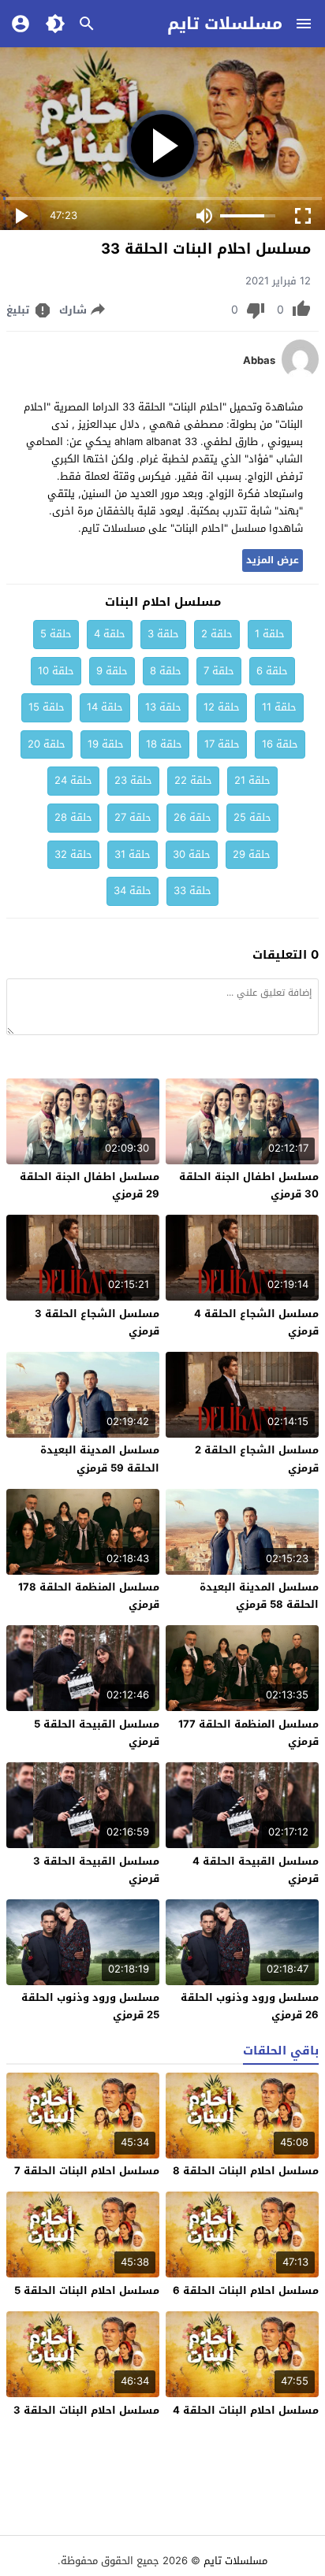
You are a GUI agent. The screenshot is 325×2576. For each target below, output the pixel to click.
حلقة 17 (222, 744)
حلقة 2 (217, 634)
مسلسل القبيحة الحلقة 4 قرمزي (256, 1870)
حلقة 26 (192, 817)
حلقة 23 (133, 780)
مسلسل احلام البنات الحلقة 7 (87, 2171)
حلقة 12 (222, 707)
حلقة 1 (270, 634)
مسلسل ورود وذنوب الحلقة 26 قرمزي (250, 2006)
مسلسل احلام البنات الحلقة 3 (86, 2410)
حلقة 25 (252, 817)
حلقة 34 (133, 891)
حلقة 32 (73, 854)
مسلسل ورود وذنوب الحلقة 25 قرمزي (90, 2006)
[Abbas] (300, 375)
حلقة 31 (133, 854)
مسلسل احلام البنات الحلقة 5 (87, 2290)
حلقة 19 (106, 744)
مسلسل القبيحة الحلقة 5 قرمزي (97, 1733)
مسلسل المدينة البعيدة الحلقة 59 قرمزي (100, 1459)
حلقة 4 (110, 634)
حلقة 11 (279, 707)
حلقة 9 (112, 671)
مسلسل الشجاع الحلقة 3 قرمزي (97, 1322)
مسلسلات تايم (225, 24)
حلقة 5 (56, 634)
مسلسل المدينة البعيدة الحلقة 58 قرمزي (259, 1596)
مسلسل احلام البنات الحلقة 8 (246, 2171)
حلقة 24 (73, 780)
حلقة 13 (163, 707)
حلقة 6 (272, 671)
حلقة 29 (252, 854)
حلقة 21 (252, 780)
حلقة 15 (47, 707)
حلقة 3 (163, 634)
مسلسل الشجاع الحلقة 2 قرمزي (257, 1459)
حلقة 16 (280, 744)
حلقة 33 (192, 891)
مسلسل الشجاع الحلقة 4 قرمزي (256, 1322)
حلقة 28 (73, 817)
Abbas (259, 361)
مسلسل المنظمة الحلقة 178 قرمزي (89, 1596)
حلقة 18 (164, 744)
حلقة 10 (56, 671)
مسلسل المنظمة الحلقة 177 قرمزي (248, 1733)
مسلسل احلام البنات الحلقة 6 (246, 2290)
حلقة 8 (166, 671)
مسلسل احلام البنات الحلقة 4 (246, 2410)
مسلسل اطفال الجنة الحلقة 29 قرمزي (90, 1185)
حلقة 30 (192, 854)
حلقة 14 (105, 707)
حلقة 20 (47, 744)
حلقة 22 (193, 780)
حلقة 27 (133, 817)
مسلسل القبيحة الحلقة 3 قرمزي (96, 1870)
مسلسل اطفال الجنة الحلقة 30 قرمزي (249, 1185)
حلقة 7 (219, 671)
